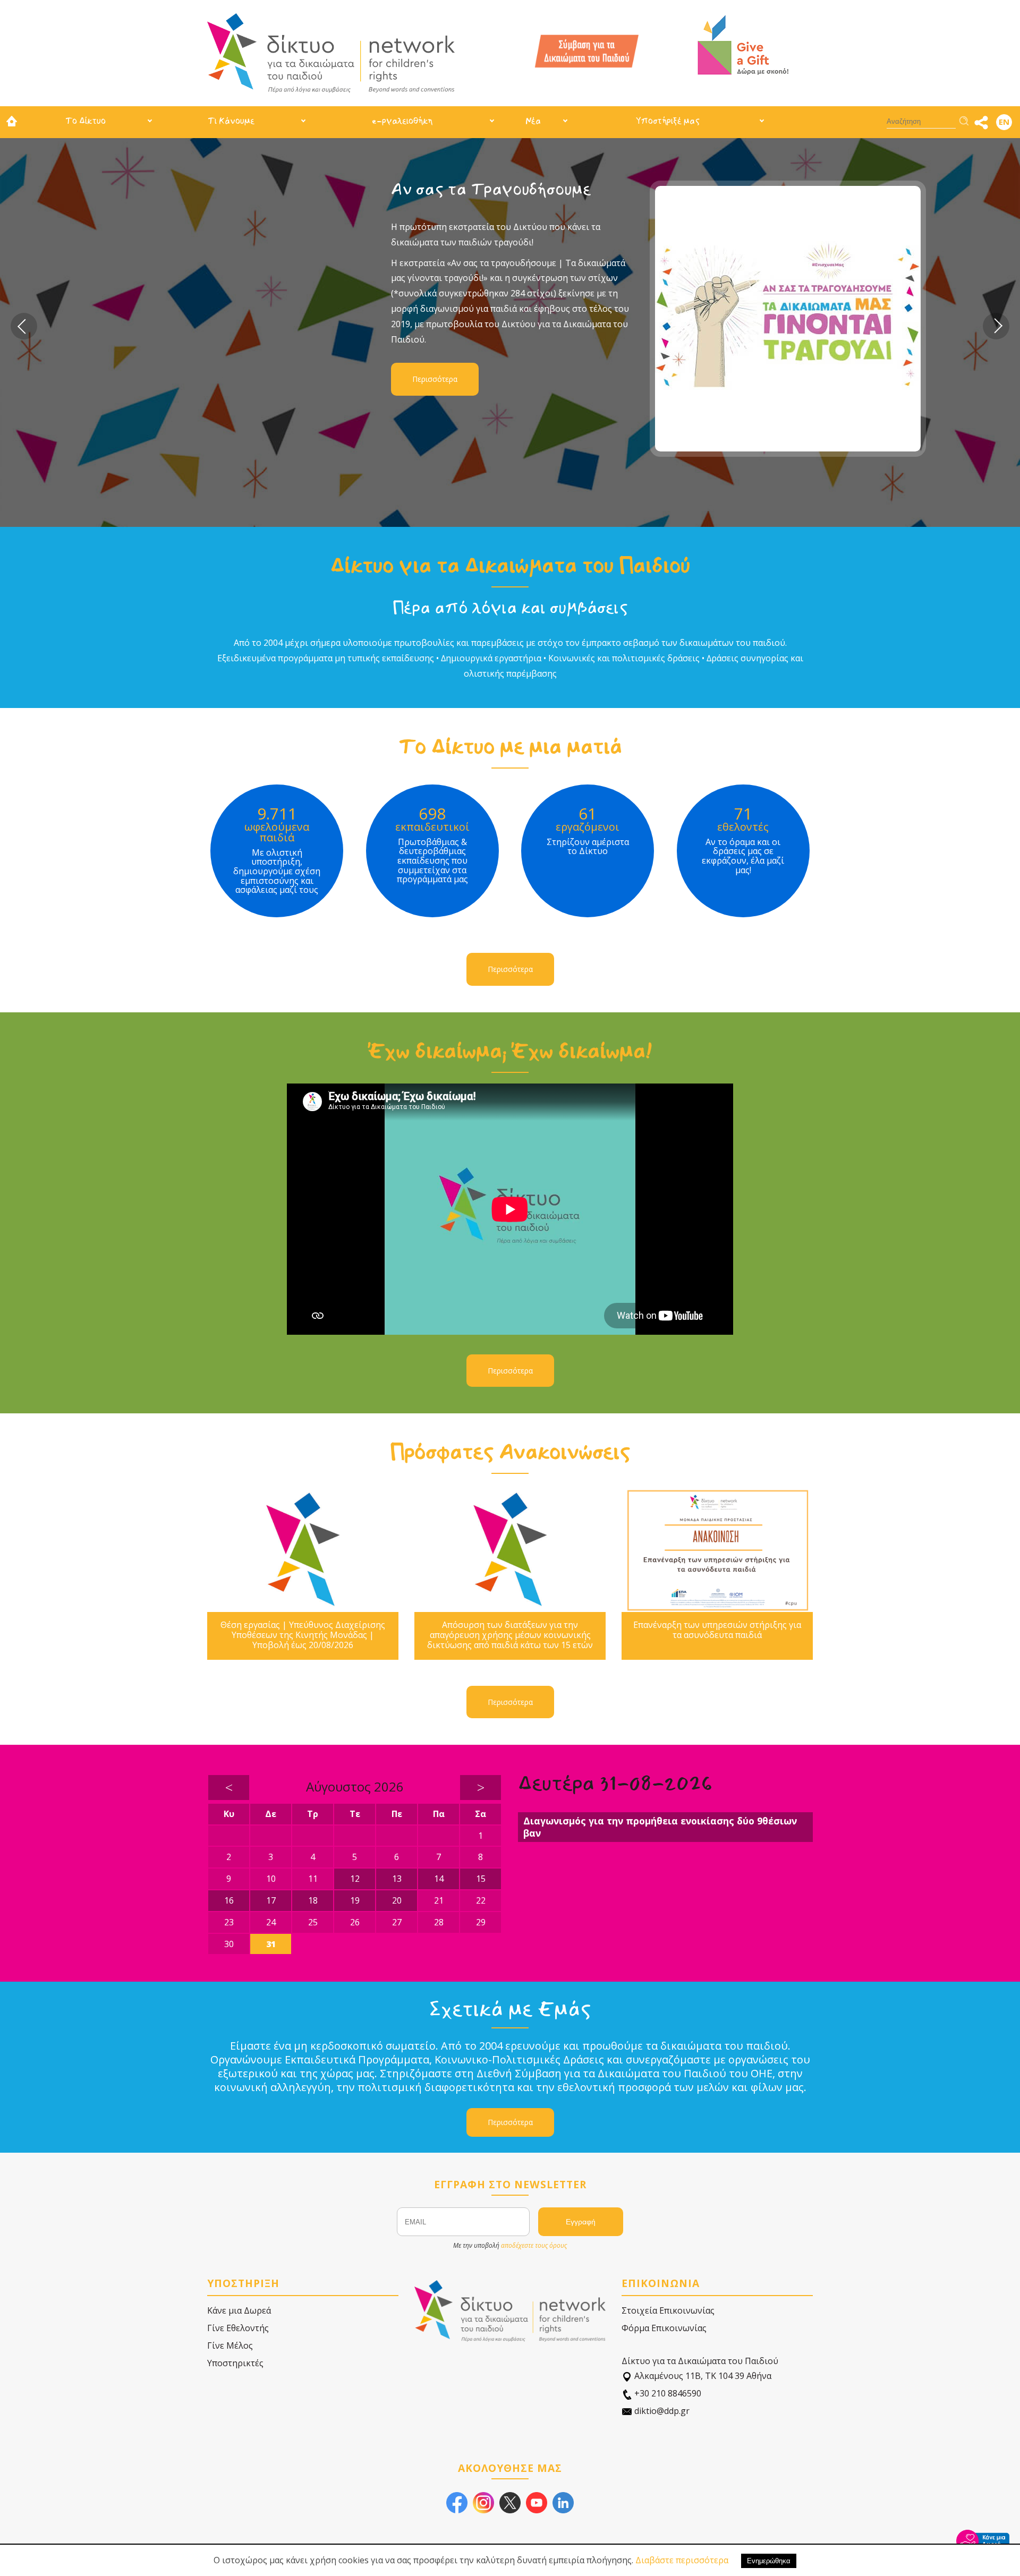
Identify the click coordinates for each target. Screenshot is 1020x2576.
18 (313, 1900)
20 (397, 1900)
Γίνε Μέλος (230, 2345)
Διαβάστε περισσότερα (682, 2560)
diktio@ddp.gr (661, 2411)
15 (481, 1879)
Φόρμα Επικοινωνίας (664, 2328)
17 (271, 1900)
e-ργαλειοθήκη (402, 121)
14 (439, 1879)
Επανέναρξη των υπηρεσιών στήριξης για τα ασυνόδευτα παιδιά (717, 1630)
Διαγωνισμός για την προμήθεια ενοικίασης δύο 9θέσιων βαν (660, 1827)
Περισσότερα (303, 379)
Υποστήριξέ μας (668, 121)
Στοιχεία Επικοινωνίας (668, 2310)
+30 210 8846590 (667, 2393)
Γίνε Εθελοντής (238, 2328)
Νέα (533, 121)
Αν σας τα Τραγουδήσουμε (359, 189)
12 (355, 1879)
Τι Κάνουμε (231, 121)
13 (397, 1879)
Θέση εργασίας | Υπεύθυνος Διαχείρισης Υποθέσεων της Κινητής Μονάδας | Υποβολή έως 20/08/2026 (303, 1635)
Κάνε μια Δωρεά (239, 2310)
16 (229, 1900)
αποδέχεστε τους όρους (534, 2245)
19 (355, 1900)
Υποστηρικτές (235, 2363)
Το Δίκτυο (86, 121)
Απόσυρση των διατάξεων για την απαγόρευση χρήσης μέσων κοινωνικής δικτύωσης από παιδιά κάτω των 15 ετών (510, 1635)
